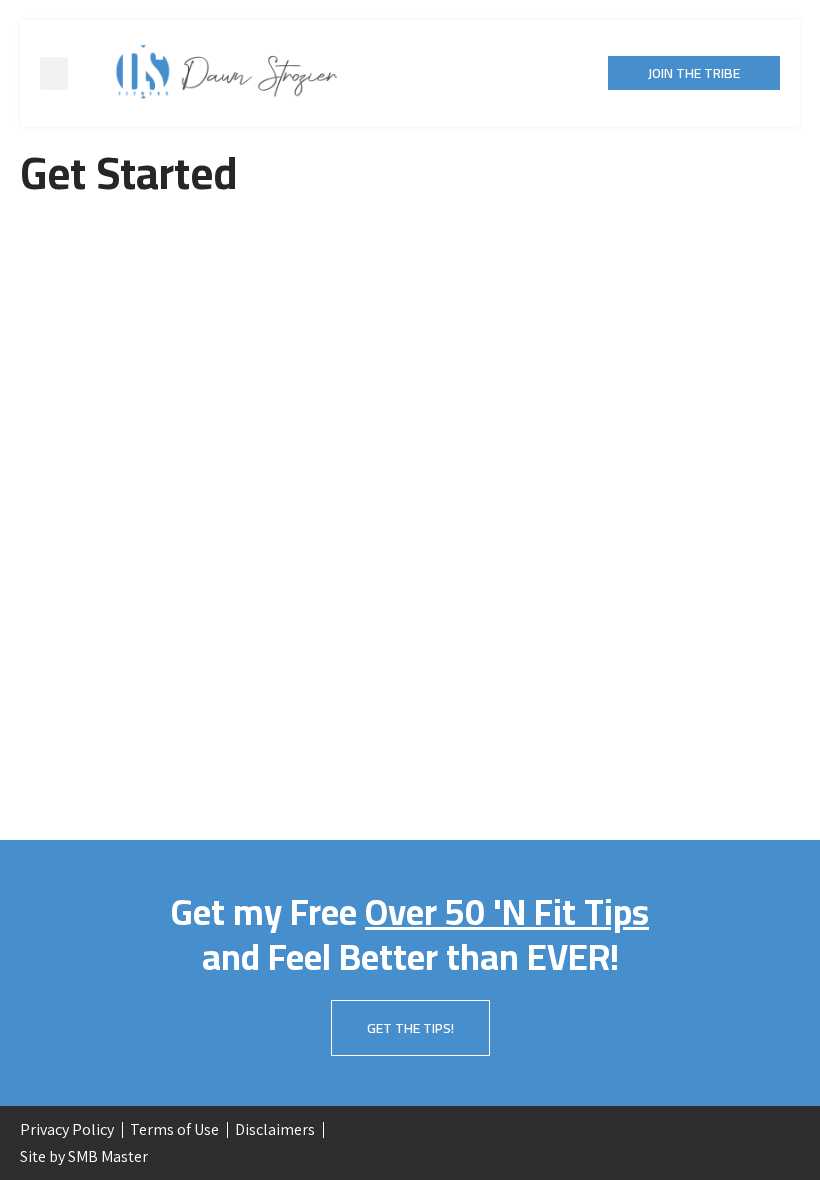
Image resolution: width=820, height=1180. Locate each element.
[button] (54, 73)
